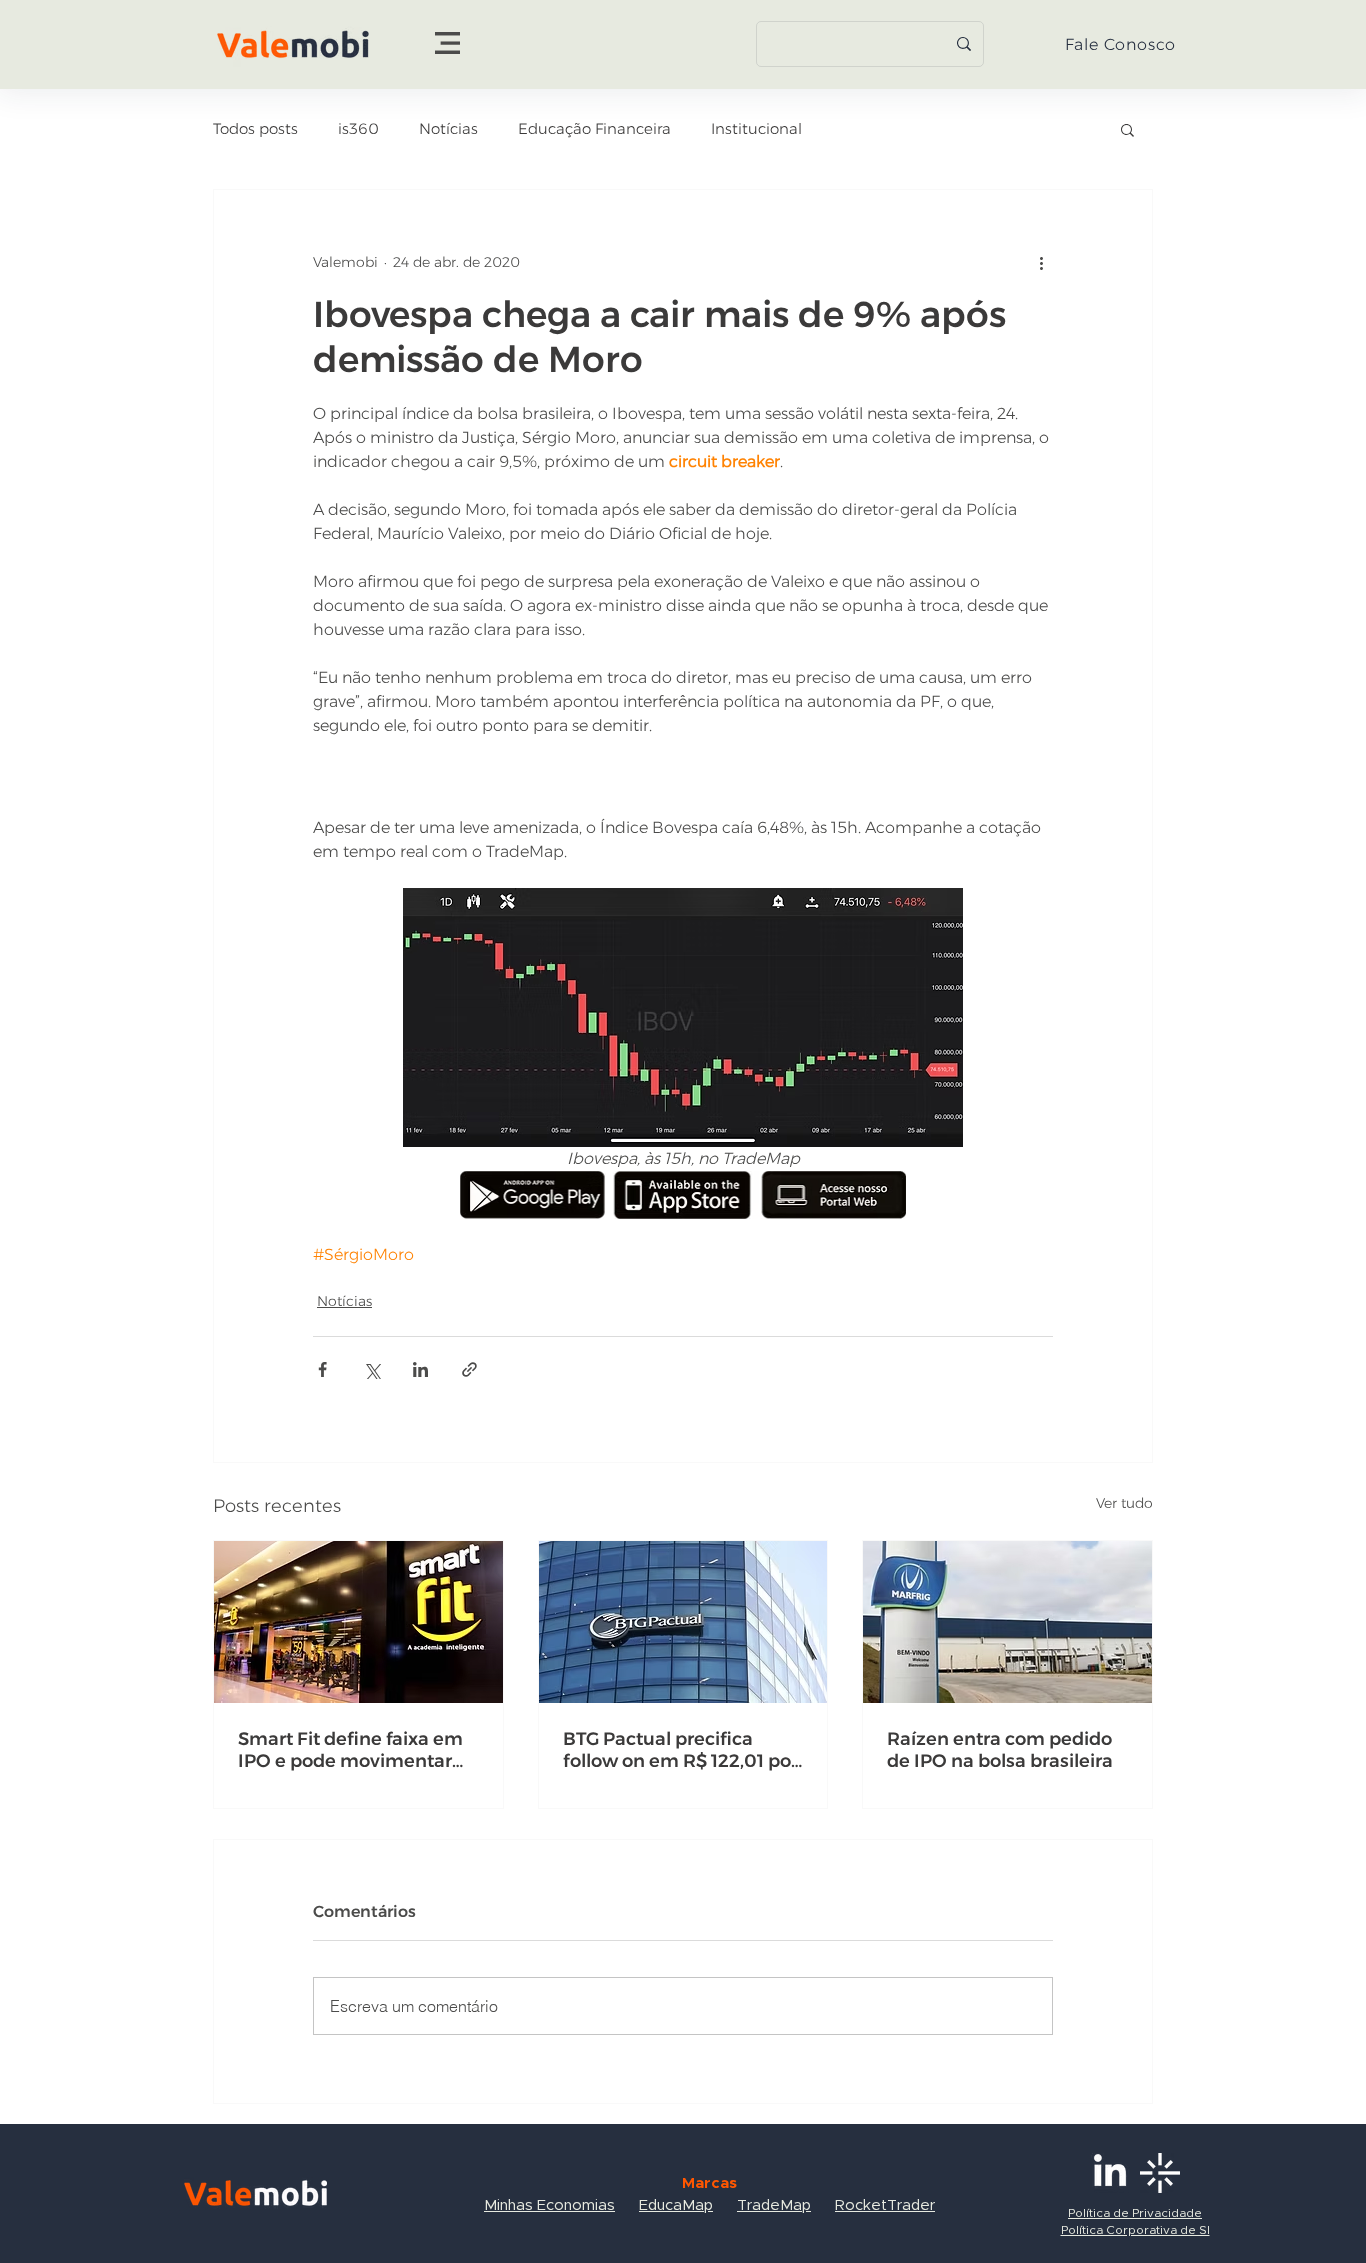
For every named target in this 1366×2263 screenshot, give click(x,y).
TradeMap (774, 2205)
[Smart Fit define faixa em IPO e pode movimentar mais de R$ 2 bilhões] (358, 1622)
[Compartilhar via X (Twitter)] (371, 1369)
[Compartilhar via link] (469, 1369)
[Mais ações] (1041, 262)
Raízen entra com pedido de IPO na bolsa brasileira (1000, 1750)
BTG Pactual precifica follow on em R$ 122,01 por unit (680, 1750)
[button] (447, 43)
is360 (358, 129)
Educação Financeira (594, 129)
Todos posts (255, 129)
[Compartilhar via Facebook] (322, 1369)
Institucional (756, 129)
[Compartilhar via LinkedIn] (420, 1369)
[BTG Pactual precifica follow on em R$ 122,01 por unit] (683, 1622)
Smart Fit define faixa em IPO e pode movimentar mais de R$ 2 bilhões (350, 1750)
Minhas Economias (549, 2205)
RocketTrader (885, 2205)
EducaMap (676, 2205)
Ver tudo (1124, 1503)
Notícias (448, 129)
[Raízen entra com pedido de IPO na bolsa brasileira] (1007, 1622)
